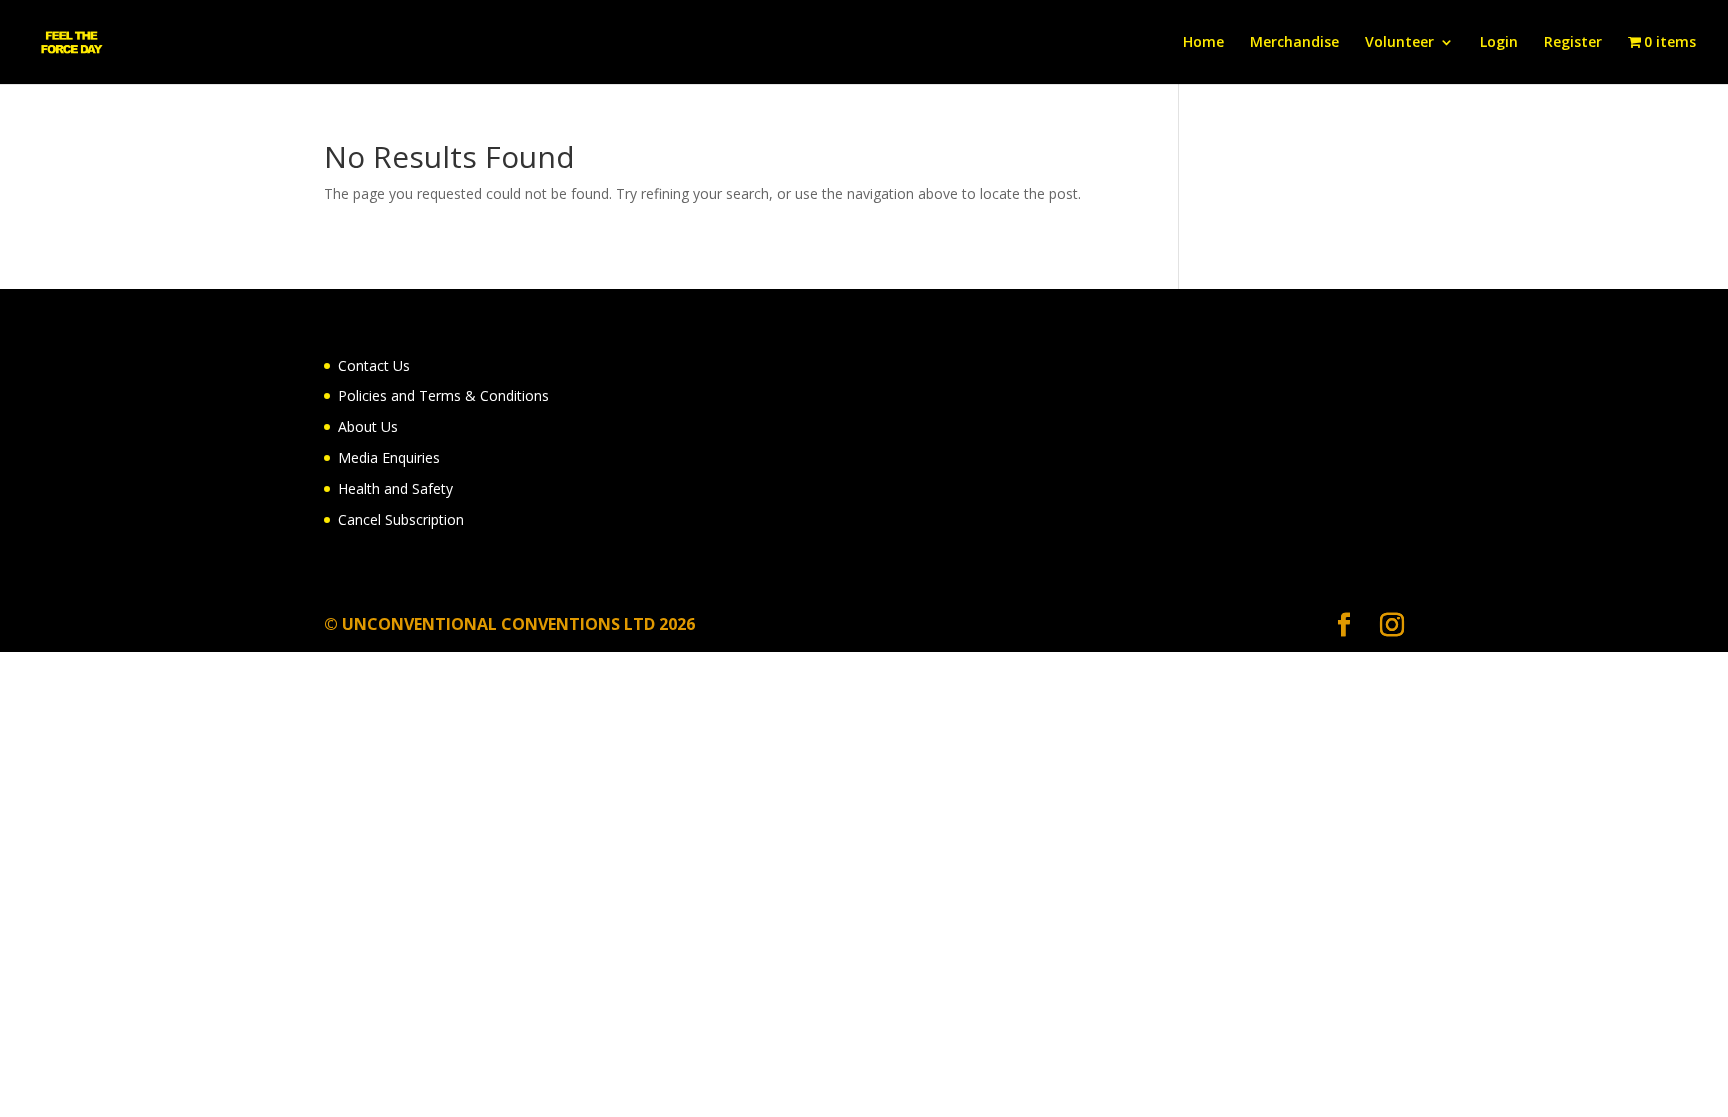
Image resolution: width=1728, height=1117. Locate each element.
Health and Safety (395, 488)
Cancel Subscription (401, 519)
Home (1203, 43)
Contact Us (374, 365)
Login (1499, 43)
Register (1573, 43)
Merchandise (1294, 43)
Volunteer (1399, 43)
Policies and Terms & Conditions (443, 395)
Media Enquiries (389, 457)
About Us (368, 426)
